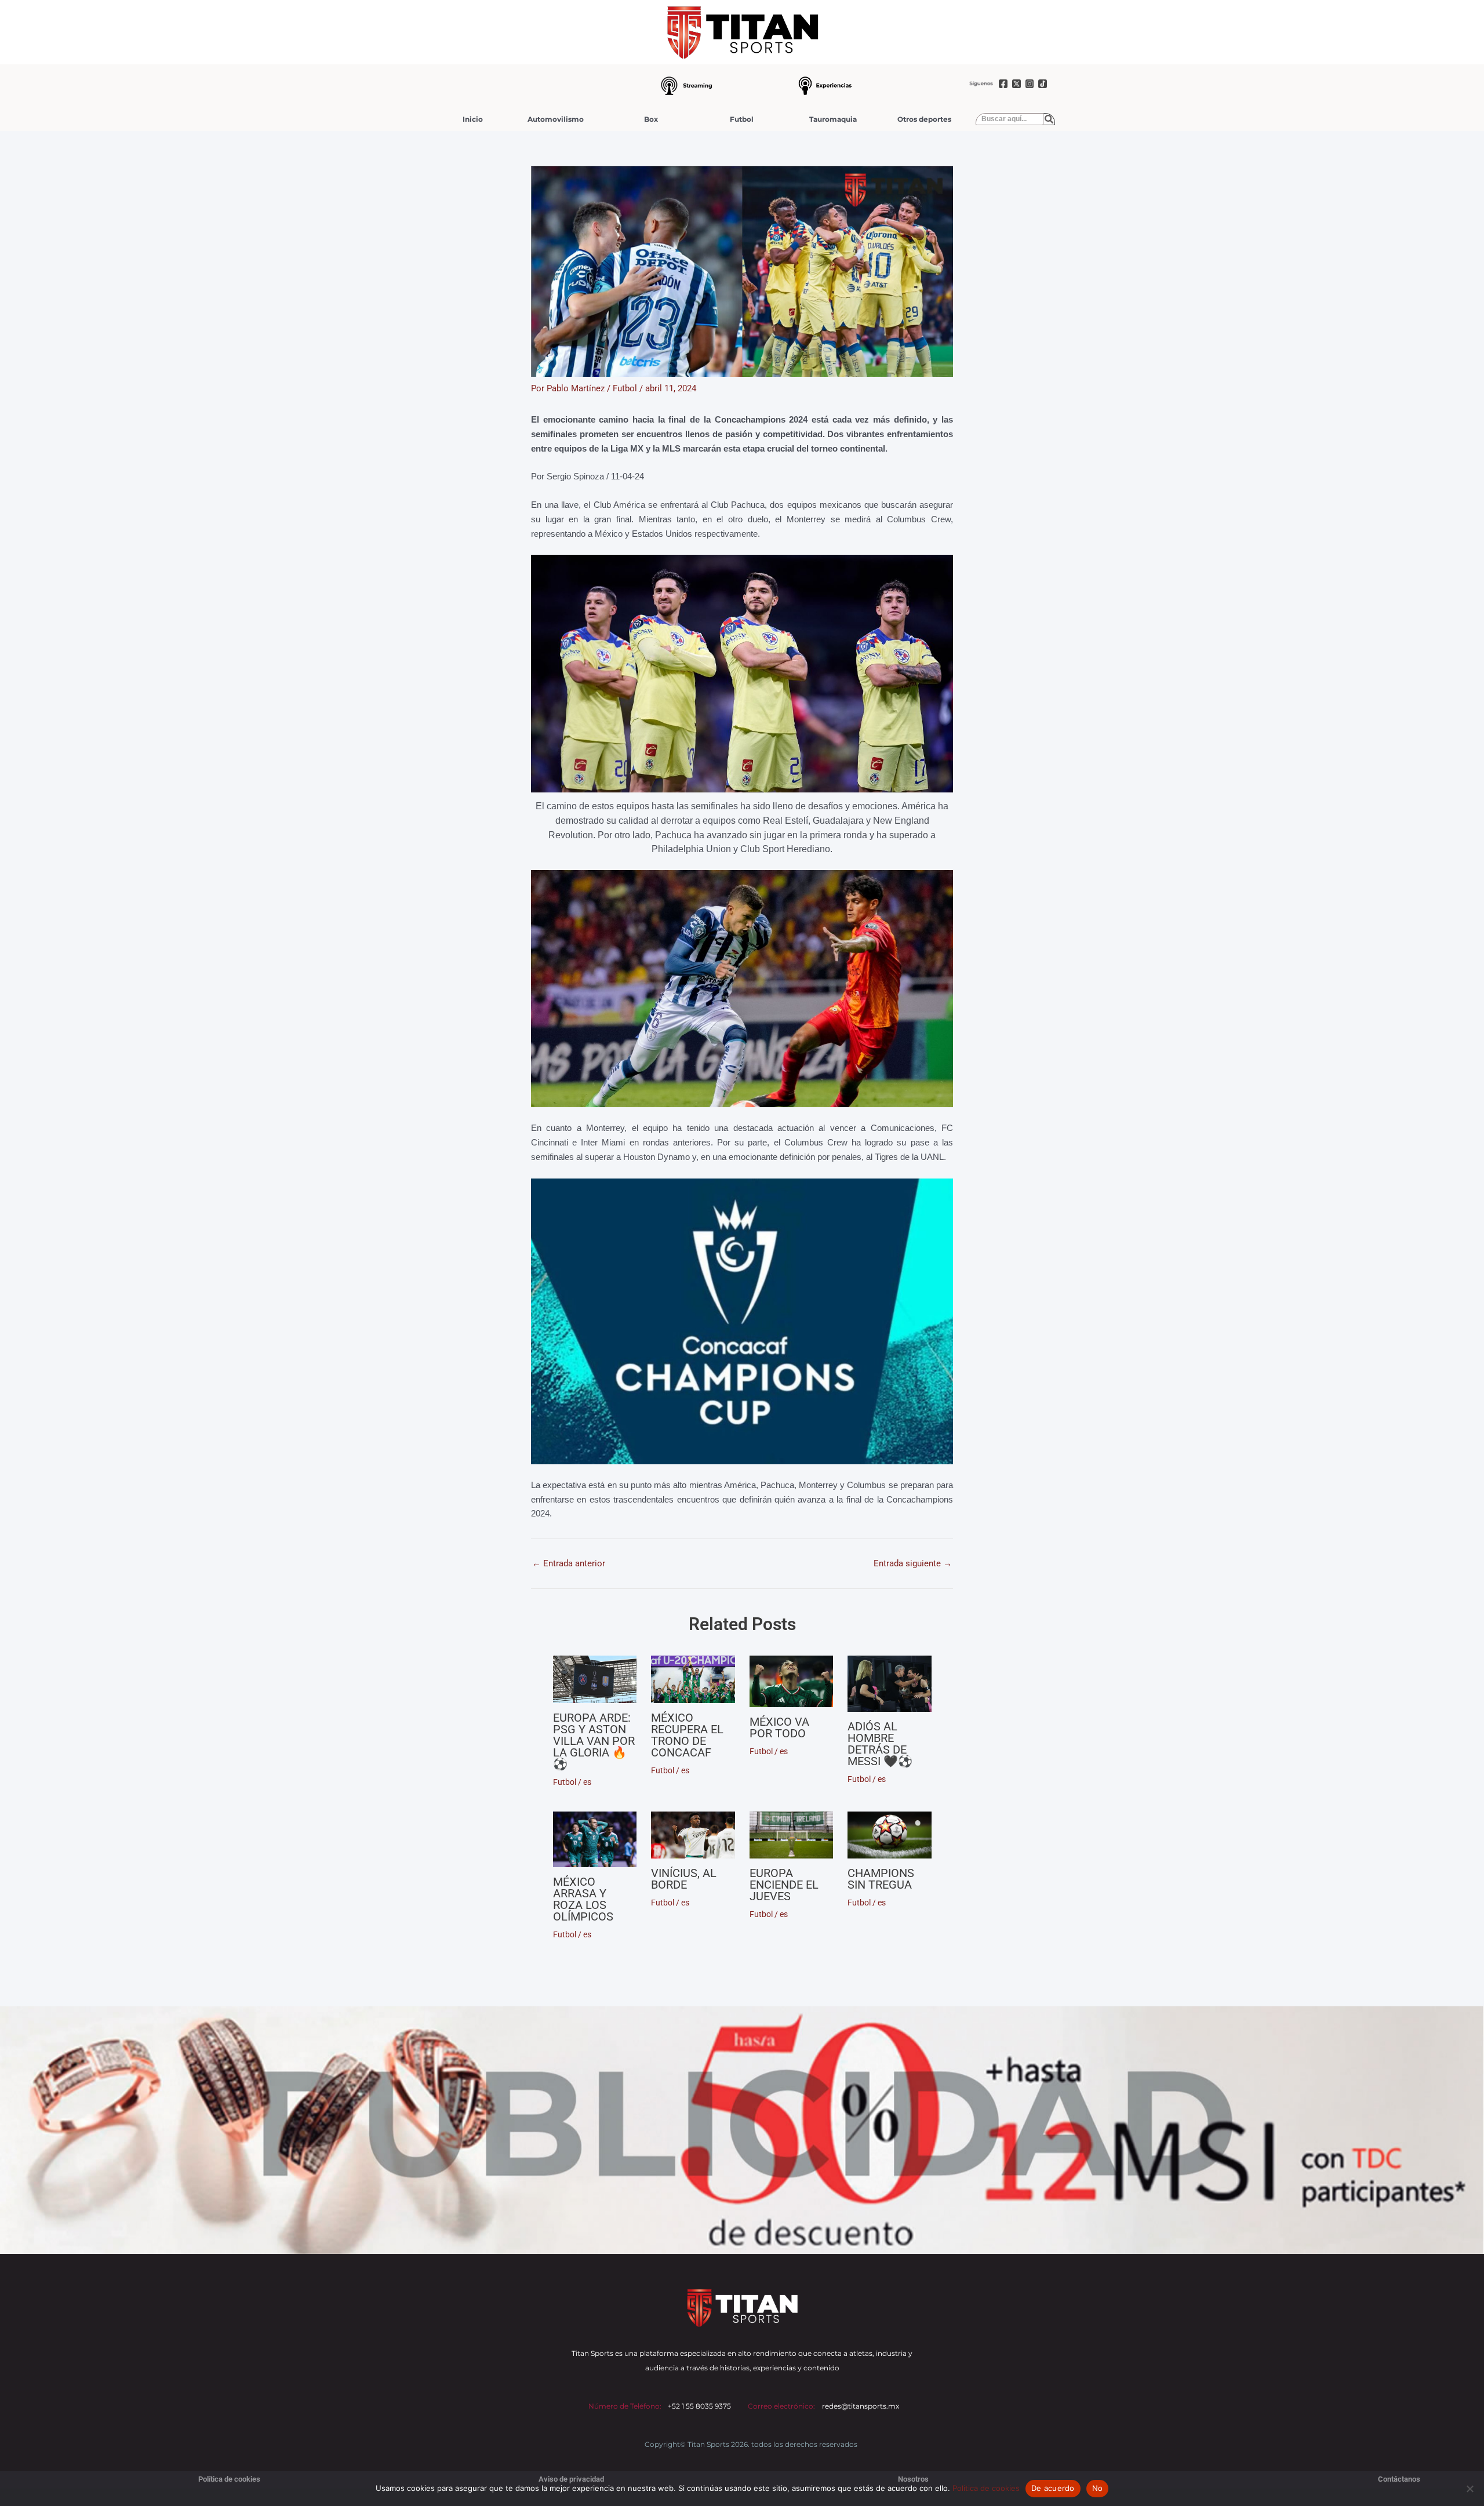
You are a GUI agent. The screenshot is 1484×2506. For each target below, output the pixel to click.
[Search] (1049, 119)
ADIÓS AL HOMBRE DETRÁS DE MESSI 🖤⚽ (880, 1744)
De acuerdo (1053, 2488)
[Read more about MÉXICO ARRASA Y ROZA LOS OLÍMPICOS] (595, 1839)
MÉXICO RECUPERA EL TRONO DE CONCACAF (687, 1735)
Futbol (742, 119)
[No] (1470, 2489)
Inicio (473, 119)
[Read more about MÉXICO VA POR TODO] (792, 1681)
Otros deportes (924, 119)
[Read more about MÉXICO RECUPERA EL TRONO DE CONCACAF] (693, 1679)
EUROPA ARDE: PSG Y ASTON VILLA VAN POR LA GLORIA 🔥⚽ (594, 1741)
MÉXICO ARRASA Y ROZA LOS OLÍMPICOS (583, 1899)
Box (651, 119)
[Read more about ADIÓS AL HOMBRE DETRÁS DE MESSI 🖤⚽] (890, 1683)
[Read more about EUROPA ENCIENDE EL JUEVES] (792, 1835)
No (1098, 2488)
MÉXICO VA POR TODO (779, 1727)
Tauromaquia (833, 119)
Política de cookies (986, 2488)
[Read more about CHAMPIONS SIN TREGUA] (890, 1835)
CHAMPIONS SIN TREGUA (881, 1879)
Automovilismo (556, 119)
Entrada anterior (569, 1564)
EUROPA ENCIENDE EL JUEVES (784, 1885)
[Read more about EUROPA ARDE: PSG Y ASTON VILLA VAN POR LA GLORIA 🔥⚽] (595, 1679)
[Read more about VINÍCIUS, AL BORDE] (693, 1835)
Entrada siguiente (913, 1564)
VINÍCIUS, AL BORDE (684, 1879)
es (587, 1782)
